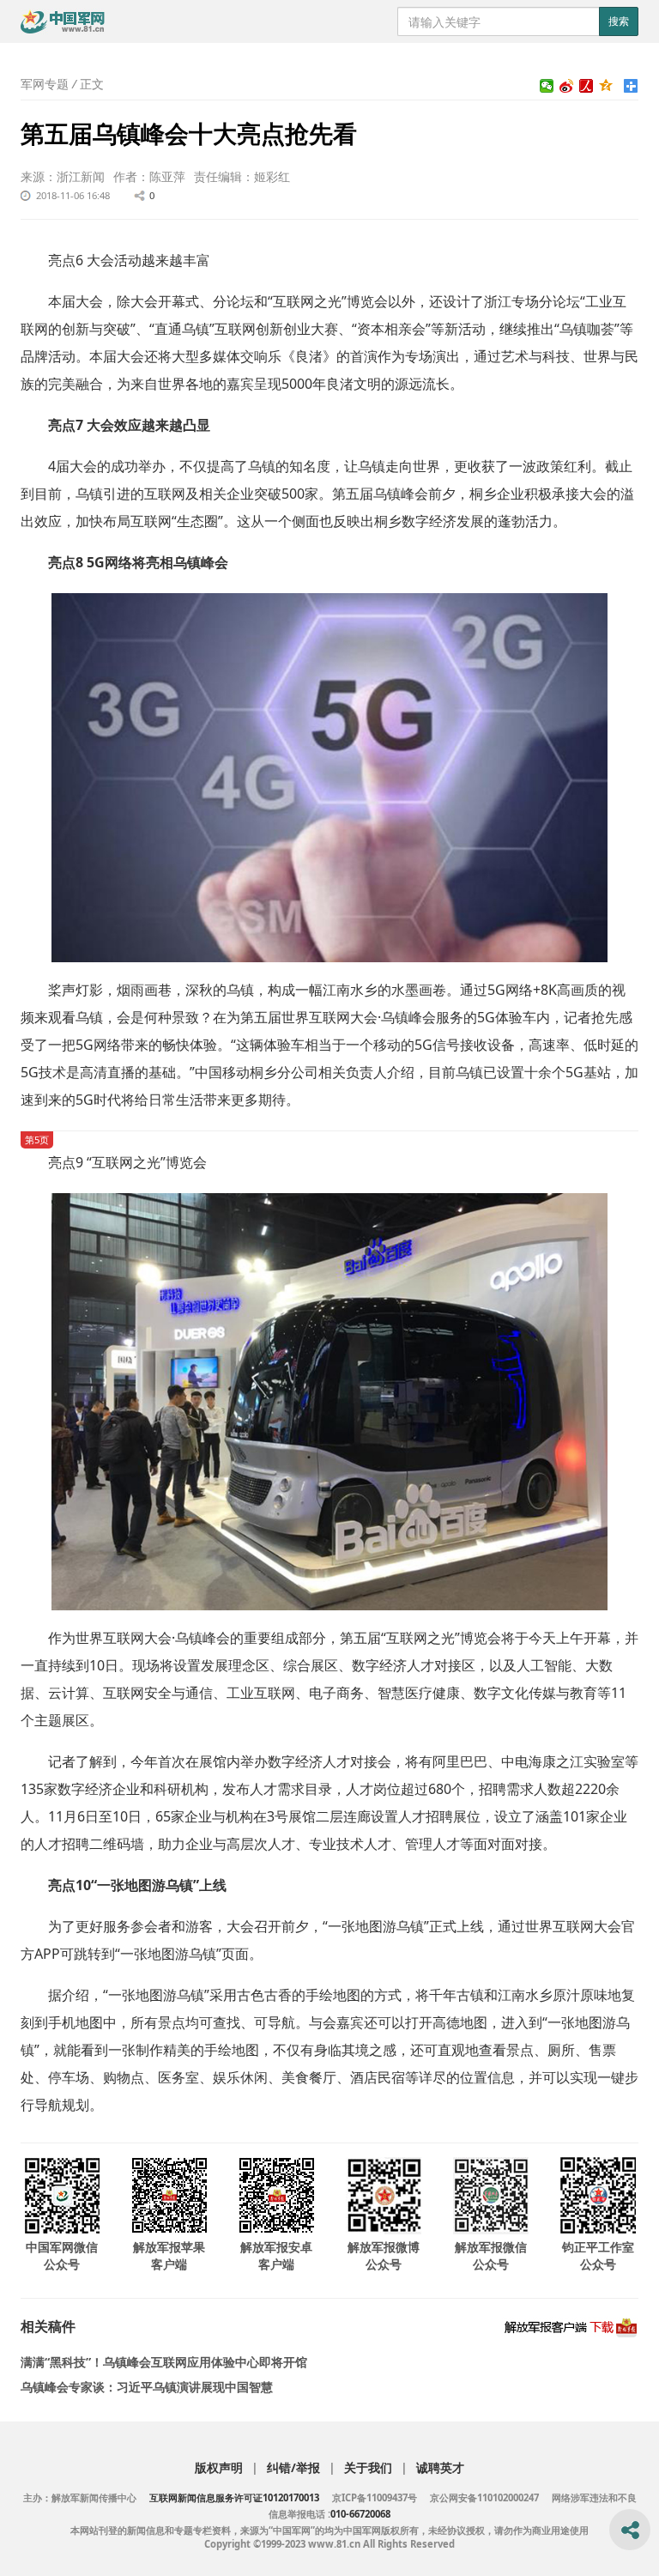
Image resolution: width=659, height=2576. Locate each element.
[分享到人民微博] (586, 86)
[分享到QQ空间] (606, 86)
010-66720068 (360, 2514)
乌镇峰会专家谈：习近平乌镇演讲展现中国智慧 (147, 2387)
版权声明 (219, 2467)
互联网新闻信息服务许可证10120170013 (234, 2497)
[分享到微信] (547, 86)
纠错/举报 (293, 2467)
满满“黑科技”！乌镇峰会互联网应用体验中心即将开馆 (164, 2362)
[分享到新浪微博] (567, 86)
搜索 (619, 21)
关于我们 (368, 2467)
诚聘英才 (440, 2467)
